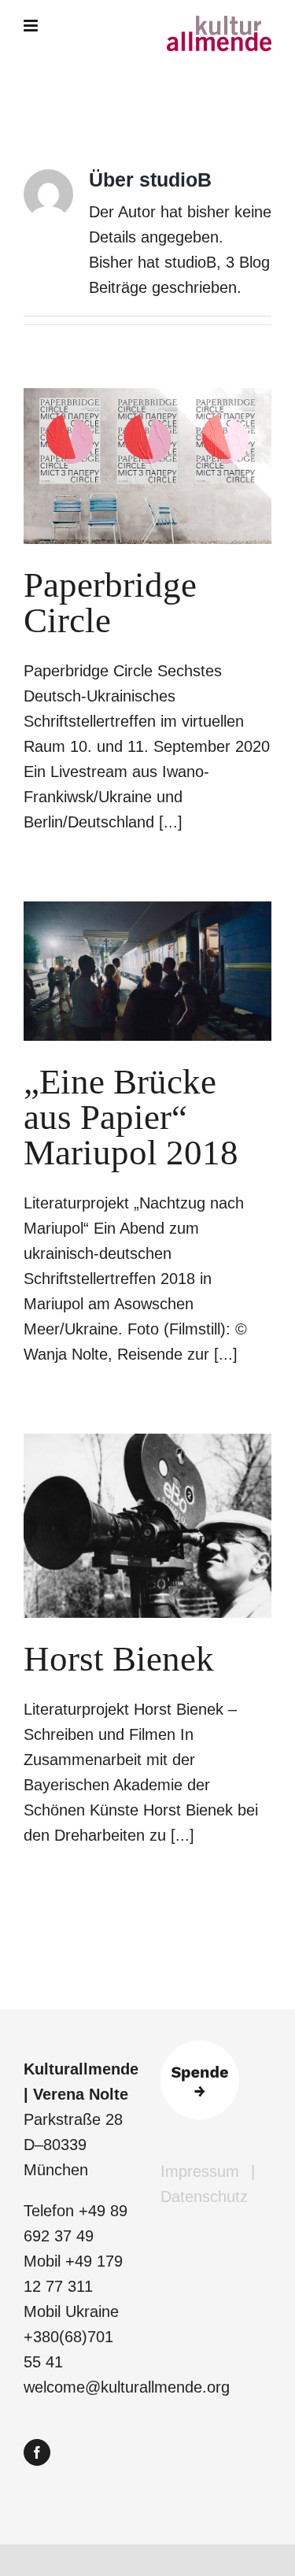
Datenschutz (204, 2197)
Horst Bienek (119, 1659)
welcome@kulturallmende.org (127, 2387)
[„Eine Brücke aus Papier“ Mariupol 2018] (147, 971)
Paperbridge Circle (110, 603)
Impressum (200, 2171)
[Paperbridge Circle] (147, 466)
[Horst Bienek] (147, 1526)
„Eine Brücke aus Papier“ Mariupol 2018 (131, 1117)
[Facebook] (37, 2452)
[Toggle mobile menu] (32, 26)
